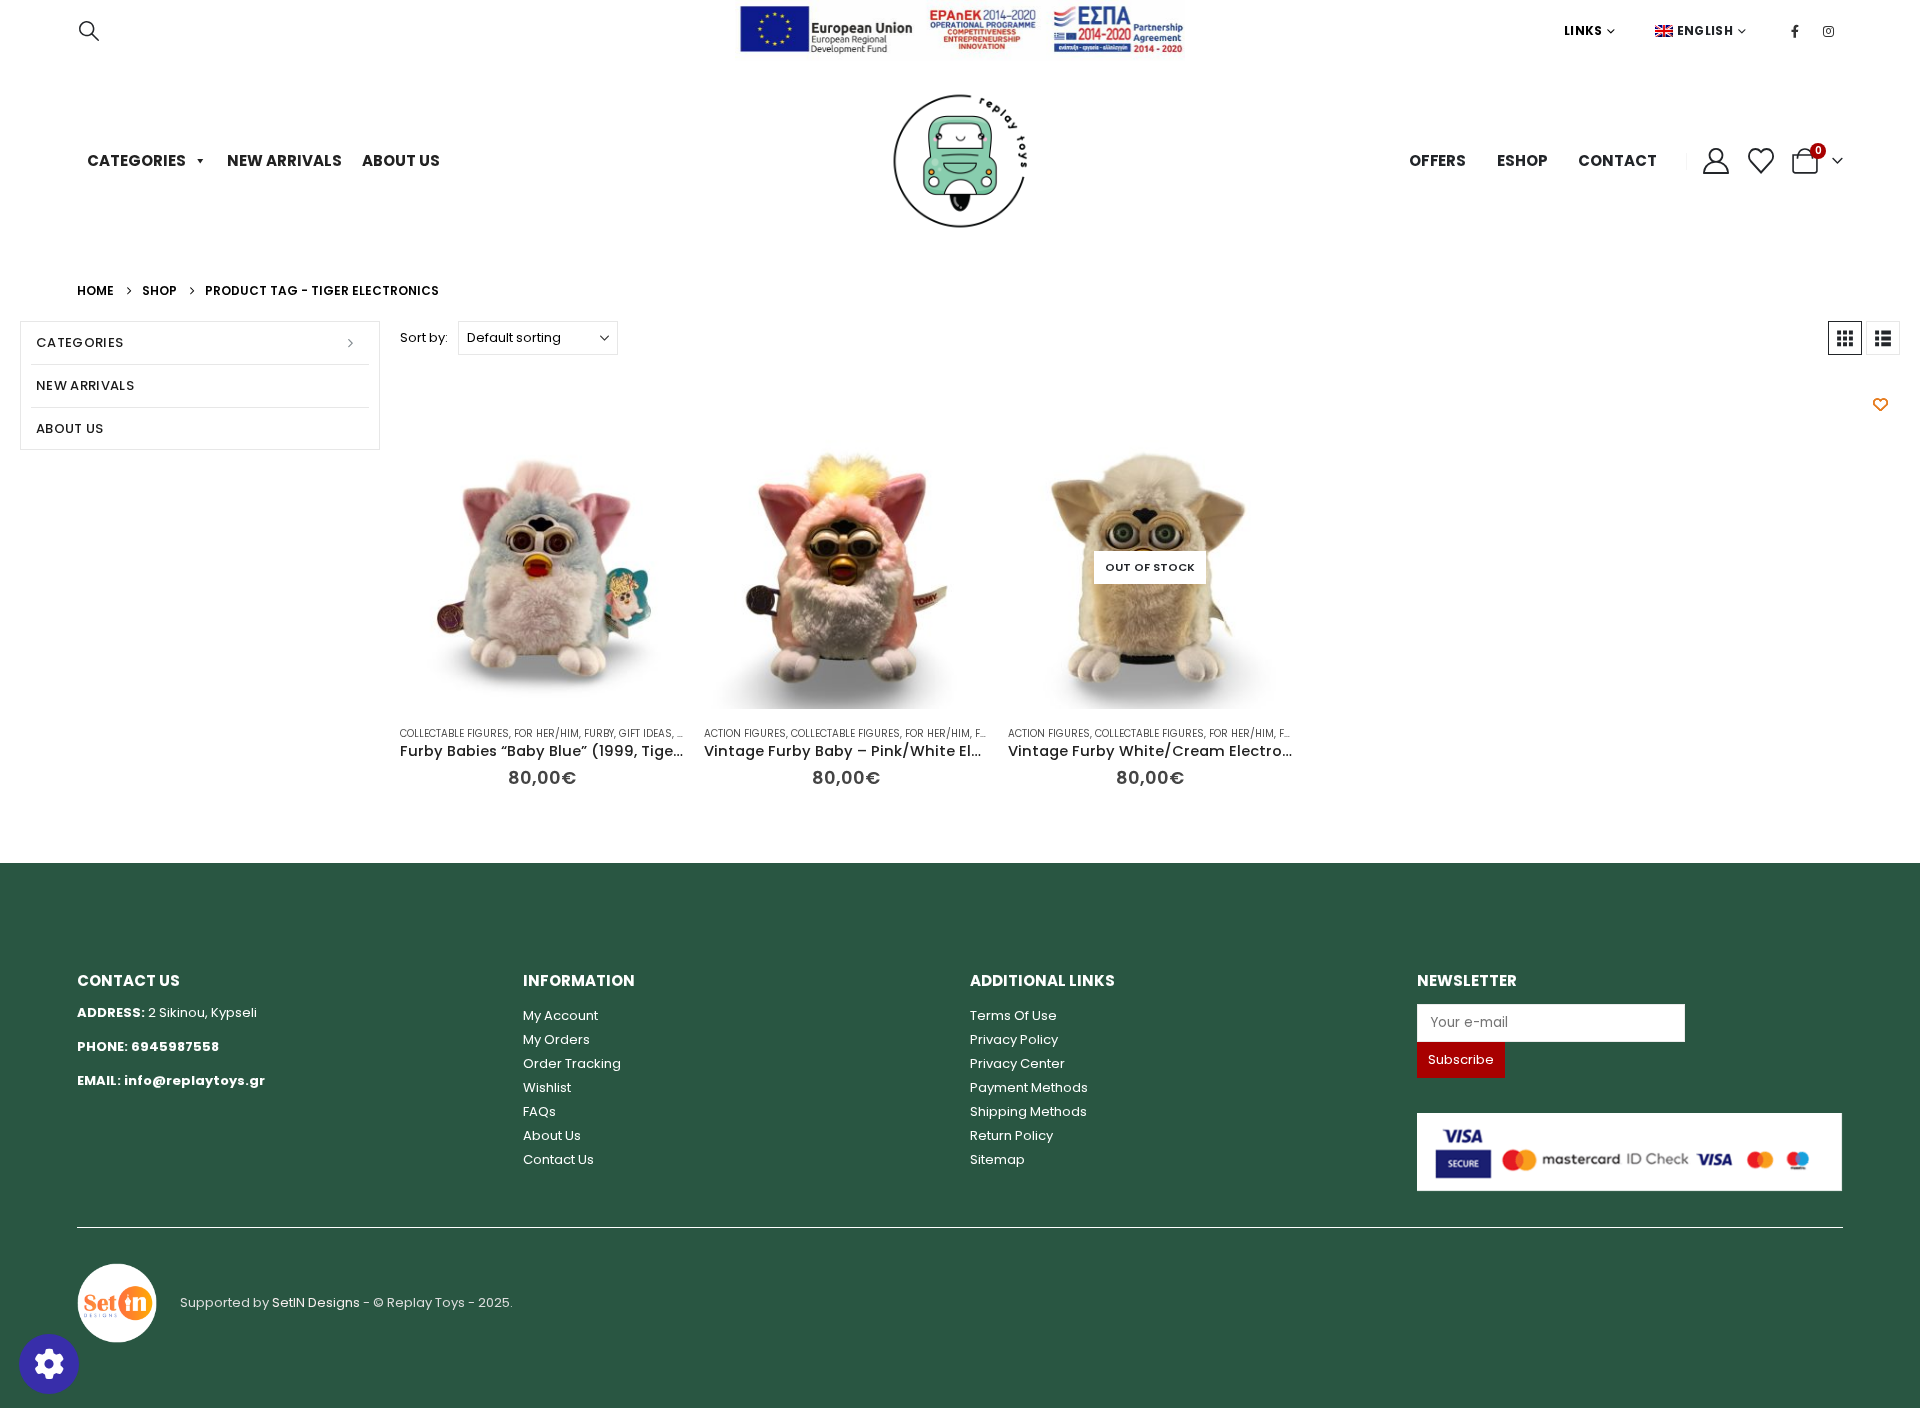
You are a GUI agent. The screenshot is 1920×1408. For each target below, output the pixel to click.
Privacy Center (1017, 1063)
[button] (89, 31)
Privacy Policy (1014, 1039)
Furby (599, 733)
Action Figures (745, 733)
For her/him (546, 733)
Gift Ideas (645, 733)
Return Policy (1011, 1135)
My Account (560, 1015)
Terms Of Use (1013, 1015)
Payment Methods (1029, 1087)
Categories (136, 160)
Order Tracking (572, 1063)
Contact (1617, 160)
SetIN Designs (316, 1301)
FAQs (539, 1111)
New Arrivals (284, 160)
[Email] (1630, 1022)
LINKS (1583, 30)
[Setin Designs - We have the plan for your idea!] (117, 1301)
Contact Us (558, 1159)
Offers (1437, 160)
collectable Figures (454, 733)
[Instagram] (1828, 31)
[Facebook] (1795, 31)
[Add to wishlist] (1880, 404)
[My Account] (1716, 161)
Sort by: (424, 337)
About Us (401, 160)
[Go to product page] (542, 567)
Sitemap (997, 1159)
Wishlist (547, 1087)
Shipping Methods (1028, 1111)
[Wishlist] (1761, 161)
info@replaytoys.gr (194, 1080)
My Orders (556, 1039)
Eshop (1522, 160)
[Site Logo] (960, 161)
